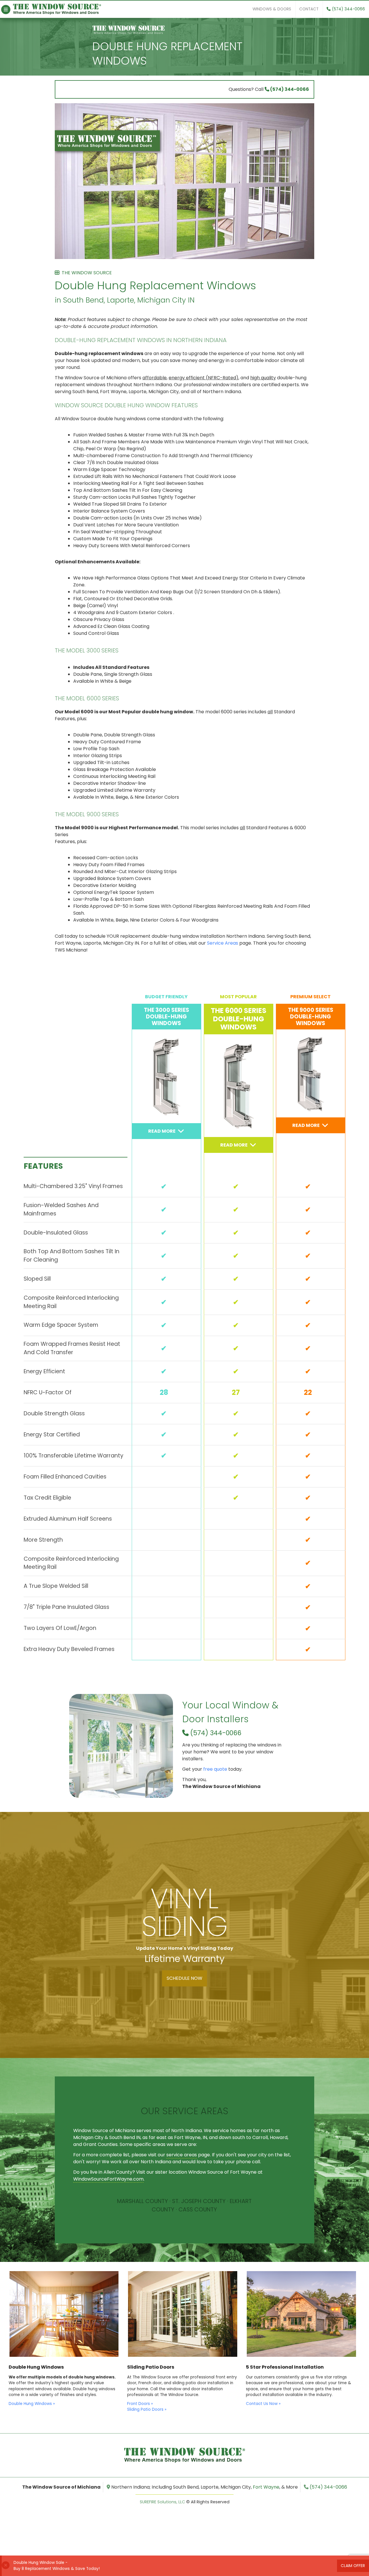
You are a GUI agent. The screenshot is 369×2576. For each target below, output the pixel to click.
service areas (182, 2155)
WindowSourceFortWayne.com (108, 2179)
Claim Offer (353, 2566)
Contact (309, 9)
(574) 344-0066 (348, 9)
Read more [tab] (162, 1131)
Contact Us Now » (263, 2404)
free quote (215, 1769)
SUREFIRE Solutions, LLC (162, 2502)
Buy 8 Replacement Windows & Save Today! (57, 2569)
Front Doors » (140, 2404)
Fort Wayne (266, 2487)
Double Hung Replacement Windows (167, 54)
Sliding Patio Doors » (147, 2409)
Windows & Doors (272, 9)
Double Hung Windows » (32, 2404)
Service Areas (223, 943)
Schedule (184, 1978)
